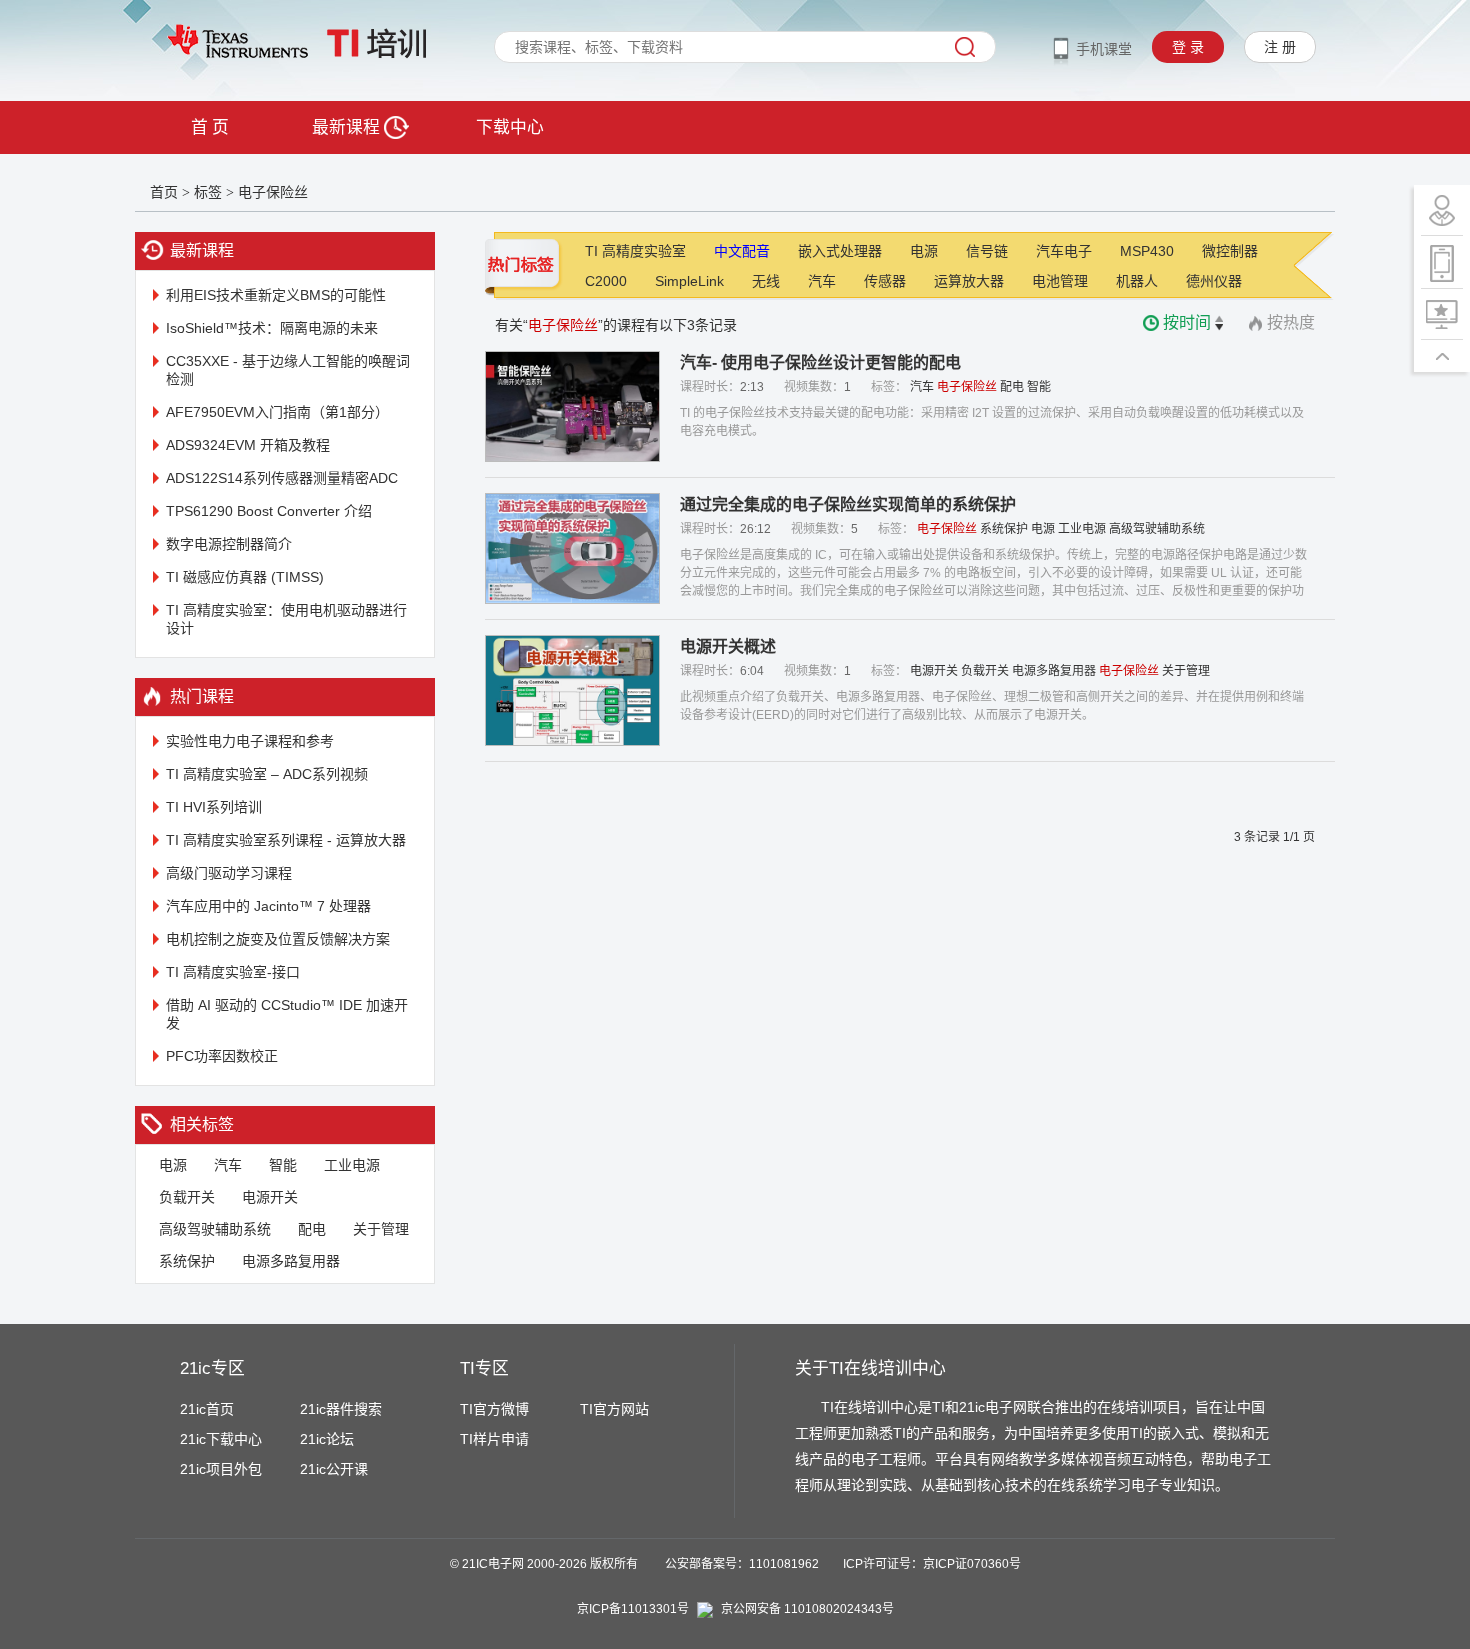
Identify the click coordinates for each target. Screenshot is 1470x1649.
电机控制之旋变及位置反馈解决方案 (278, 939)
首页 (164, 192)
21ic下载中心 (221, 1439)
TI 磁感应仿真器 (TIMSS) (245, 577)
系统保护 (187, 1261)
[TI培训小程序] (1442, 262)
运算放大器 (969, 281)
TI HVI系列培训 (214, 807)
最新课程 (348, 127)
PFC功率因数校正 (222, 1056)
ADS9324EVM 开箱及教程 (248, 445)
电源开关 (270, 1197)
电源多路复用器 (291, 1261)
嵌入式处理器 (840, 251)
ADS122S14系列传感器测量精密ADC (282, 478)
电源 (173, 1165)
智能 (283, 1165)
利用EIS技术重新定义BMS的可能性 (276, 295)
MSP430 (1147, 251)
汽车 (228, 1165)
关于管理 (381, 1229)
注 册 (1280, 47)
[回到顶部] (1442, 356)
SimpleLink (689, 281)
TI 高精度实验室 (635, 251)
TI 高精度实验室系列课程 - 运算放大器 (286, 840)
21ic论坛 (327, 1439)
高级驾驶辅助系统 (215, 1229)
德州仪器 (1214, 281)
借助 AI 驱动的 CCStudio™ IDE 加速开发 (287, 1014)
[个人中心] (1442, 210)
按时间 (1187, 322)
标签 (208, 192)
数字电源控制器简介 (229, 544)
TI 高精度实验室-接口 (233, 972)
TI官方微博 (494, 1409)
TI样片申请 (494, 1439)
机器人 (1137, 281)
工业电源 (352, 1165)
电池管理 (1060, 281)
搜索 (965, 47)
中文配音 (742, 251)
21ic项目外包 (221, 1469)
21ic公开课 (334, 1469)
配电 (312, 1229)
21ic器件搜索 (341, 1409)
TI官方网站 (614, 1409)
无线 (766, 281)
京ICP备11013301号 (633, 1609)
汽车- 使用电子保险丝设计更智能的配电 (820, 362)
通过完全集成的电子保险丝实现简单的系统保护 (848, 504)
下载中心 (510, 127)
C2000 (606, 281)
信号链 (987, 251)
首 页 (210, 127)
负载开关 (187, 1197)
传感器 (885, 281)
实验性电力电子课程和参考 (250, 741)
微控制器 (1230, 251)
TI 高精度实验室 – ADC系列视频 (267, 774)
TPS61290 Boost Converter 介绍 (269, 511)
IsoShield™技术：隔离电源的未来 (272, 328)
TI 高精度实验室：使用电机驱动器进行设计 (286, 619)
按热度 (1291, 322)
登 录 (1188, 47)
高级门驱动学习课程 (229, 873)
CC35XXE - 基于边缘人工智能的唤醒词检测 (288, 370)
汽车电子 (1064, 251)
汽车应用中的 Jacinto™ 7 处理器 (268, 906)
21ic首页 (207, 1409)
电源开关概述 (728, 646)
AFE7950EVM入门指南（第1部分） (277, 412)
